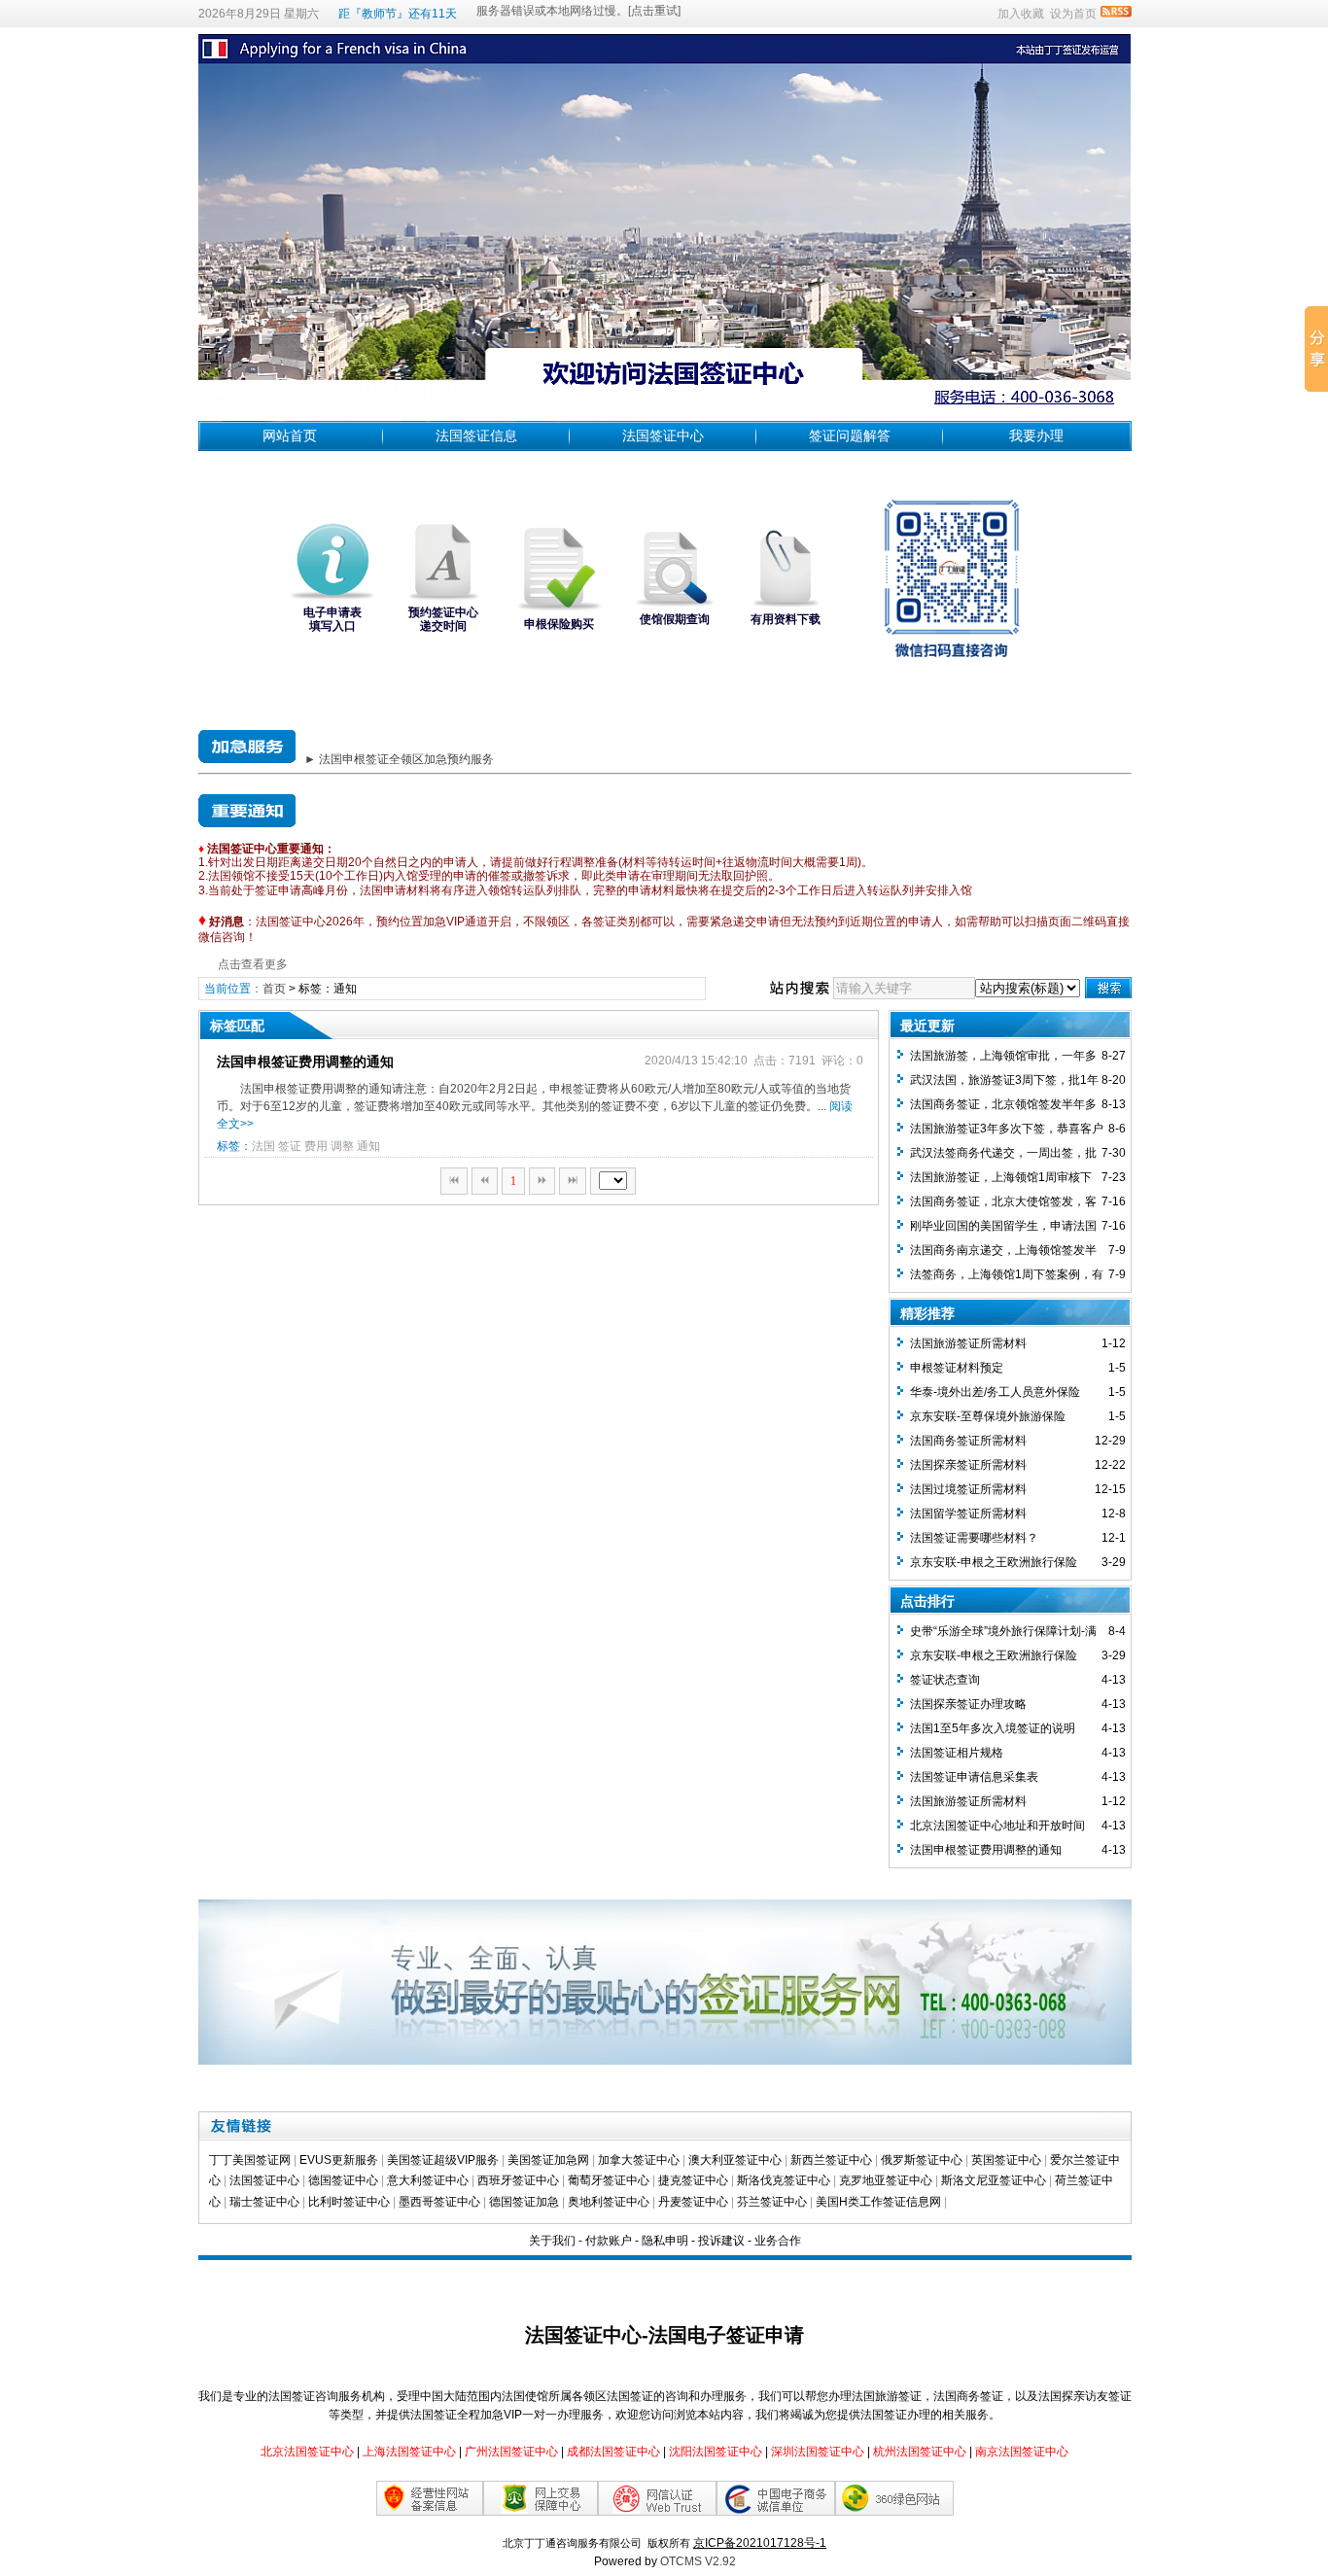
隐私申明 (665, 2241)
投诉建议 (721, 2241)
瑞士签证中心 (264, 2202)
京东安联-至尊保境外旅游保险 (988, 1416)
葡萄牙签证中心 (609, 2180)
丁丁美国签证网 (250, 2160)
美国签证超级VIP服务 (443, 2160)
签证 (290, 1146)
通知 (368, 1146)
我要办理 (1036, 435)
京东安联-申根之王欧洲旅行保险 (994, 1562)
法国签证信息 (476, 435)
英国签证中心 (1006, 2160)
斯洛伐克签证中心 (784, 2180)
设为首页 (1073, 14)
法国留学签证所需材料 (968, 1514)
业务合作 (778, 2241)
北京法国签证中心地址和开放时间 (997, 1826)
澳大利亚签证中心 (735, 2160)
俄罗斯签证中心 (922, 2160)
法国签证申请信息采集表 (974, 1777)
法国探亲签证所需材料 (968, 1465)
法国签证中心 (663, 435)
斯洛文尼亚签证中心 (994, 2180)
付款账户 (609, 2241)
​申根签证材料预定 (957, 1368)
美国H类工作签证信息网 (878, 2202)
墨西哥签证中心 (439, 2202)
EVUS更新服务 (339, 2160)
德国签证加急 (524, 2202)
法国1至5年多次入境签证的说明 (993, 1728)
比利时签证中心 (349, 2202)
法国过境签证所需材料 (968, 1489)
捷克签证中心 (693, 2180)
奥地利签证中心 (609, 2202)
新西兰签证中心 (831, 2160)
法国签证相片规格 (957, 1753)
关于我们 (552, 2241)
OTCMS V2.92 (698, 2561)
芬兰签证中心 (772, 2202)
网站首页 (290, 435)
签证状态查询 (945, 1680)
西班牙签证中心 (518, 2180)
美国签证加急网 (548, 2160)
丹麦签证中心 (693, 2202)
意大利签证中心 (428, 2180)
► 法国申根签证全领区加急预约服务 (399, 759)
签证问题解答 (850, 435)
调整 (342, 1146)
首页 (274, 989)
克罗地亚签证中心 (886, 2180)
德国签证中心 (343, 2180)
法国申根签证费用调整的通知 (305, 1062)
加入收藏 (1021, 14)
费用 (316, 1146)
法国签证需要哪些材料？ (974, 1538)
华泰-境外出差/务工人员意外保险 (995, 1392)
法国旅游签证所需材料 (968, 1343)
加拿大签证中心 (639, 2160)
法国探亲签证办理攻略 (968, 1704)
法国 (263, 1146)
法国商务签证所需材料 (968, 1441)
